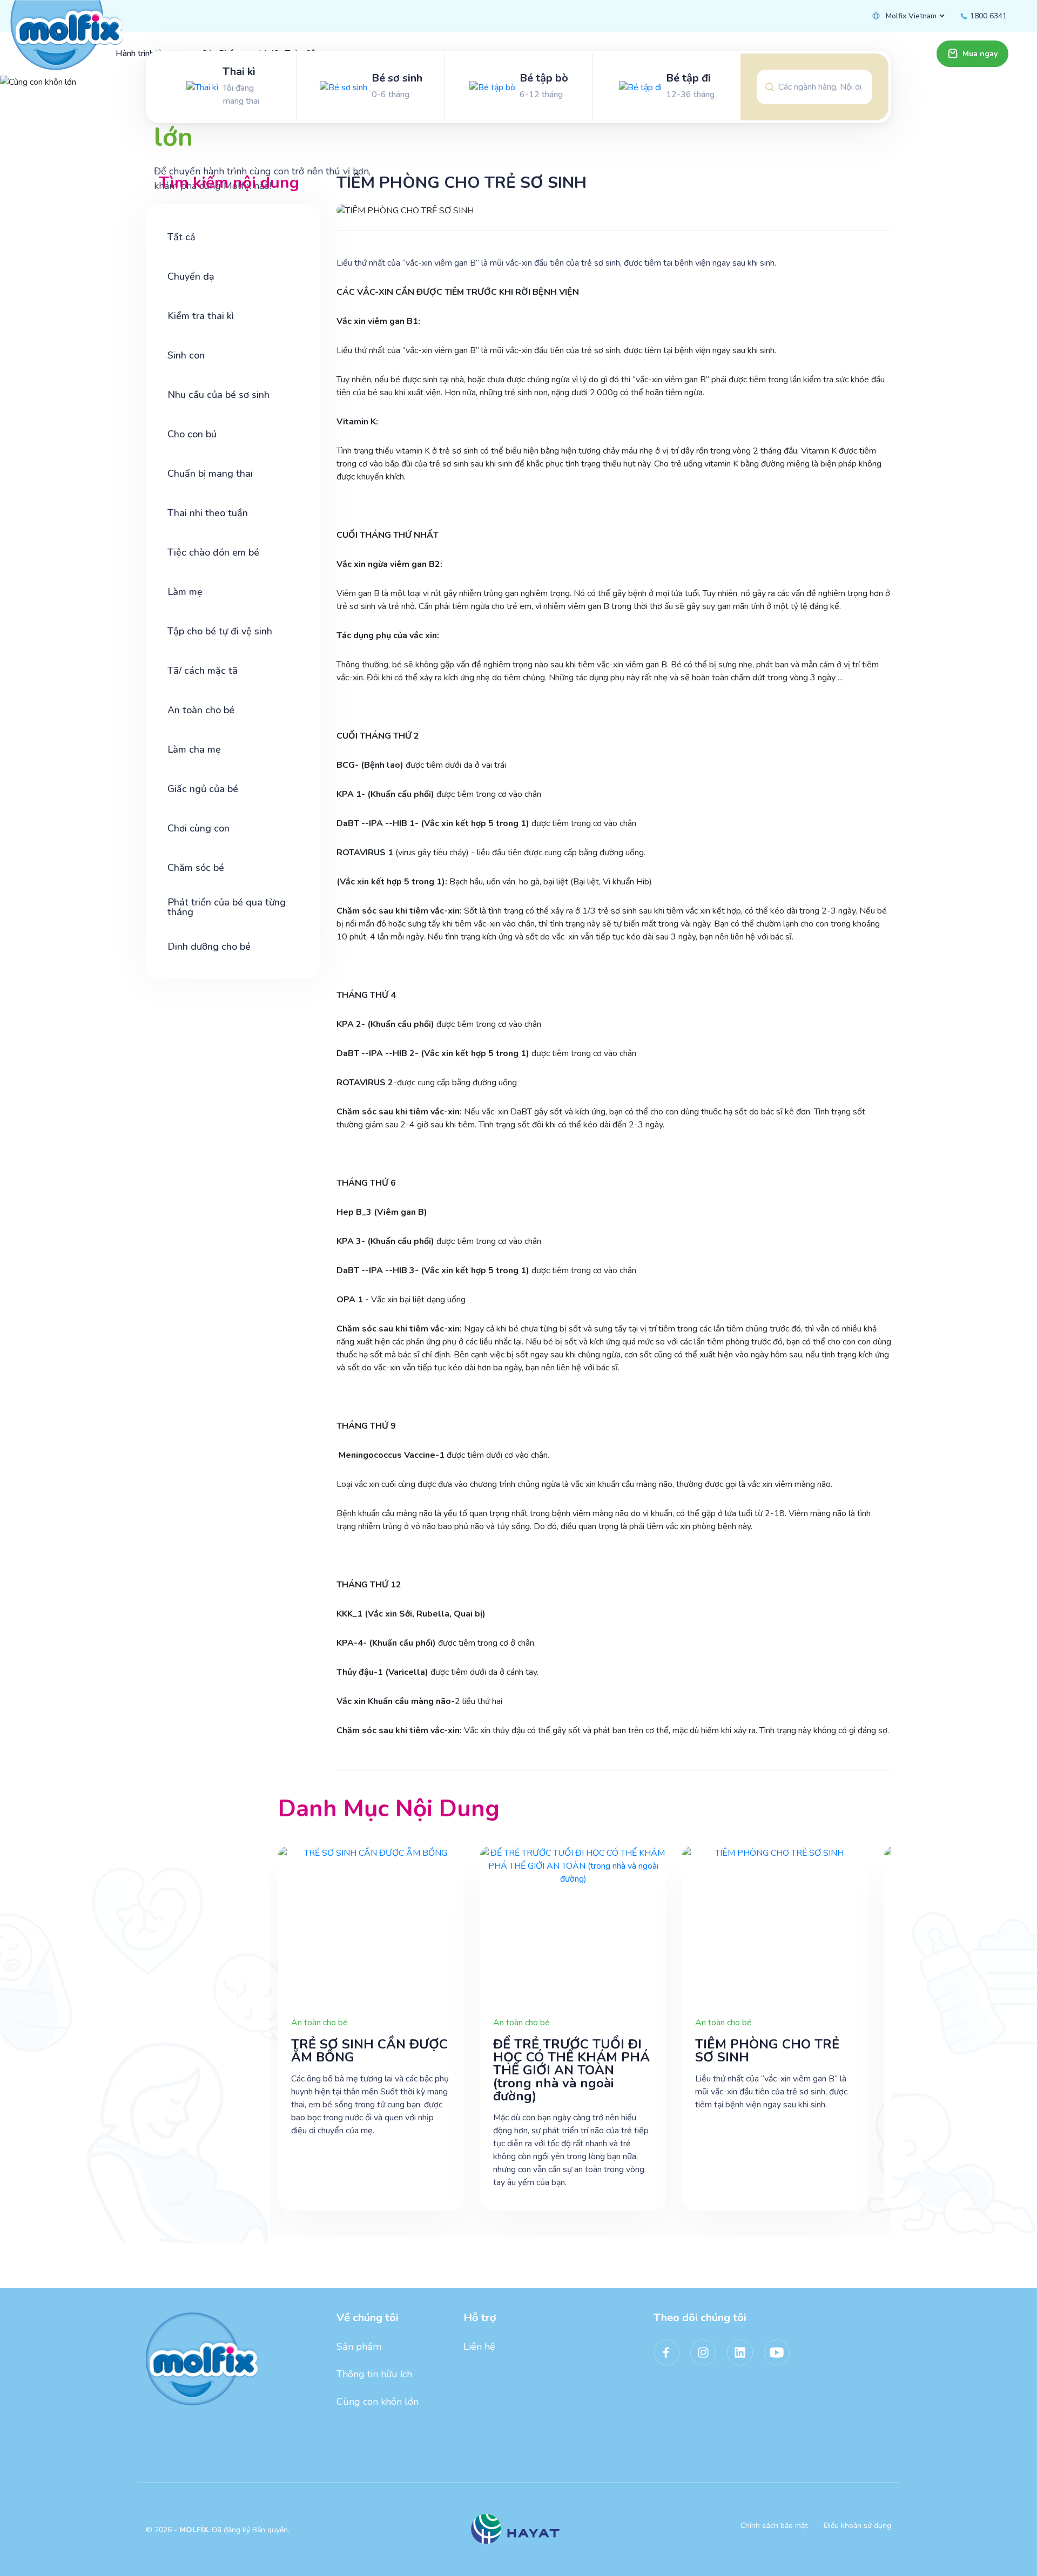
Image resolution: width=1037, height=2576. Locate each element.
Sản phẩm (359, 2347)
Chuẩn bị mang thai (210, 474)
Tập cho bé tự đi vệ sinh (220, 631)
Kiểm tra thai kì (201, 316)
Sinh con (186, 355)
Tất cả (181, 237)
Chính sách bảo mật (774, 2526)
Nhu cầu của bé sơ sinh (218, 395)
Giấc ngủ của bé (203, 789)
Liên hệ (479, 2347)
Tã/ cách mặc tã (203, 671)
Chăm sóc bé (196, 868)
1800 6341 (987, 16)
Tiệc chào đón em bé (213, 552)
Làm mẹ (185, 592)
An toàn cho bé (201, 710)
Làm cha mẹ (194, 749)
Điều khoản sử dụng (857, 2526)
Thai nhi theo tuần (208, 513)
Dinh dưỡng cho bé (209, 946)
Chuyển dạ (191, 276)
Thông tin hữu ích (374, 2374)
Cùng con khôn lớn (378, 2402)
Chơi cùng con (198, 828)
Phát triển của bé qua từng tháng (227, 907)
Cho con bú (192, 434)
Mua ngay (980, 54)
